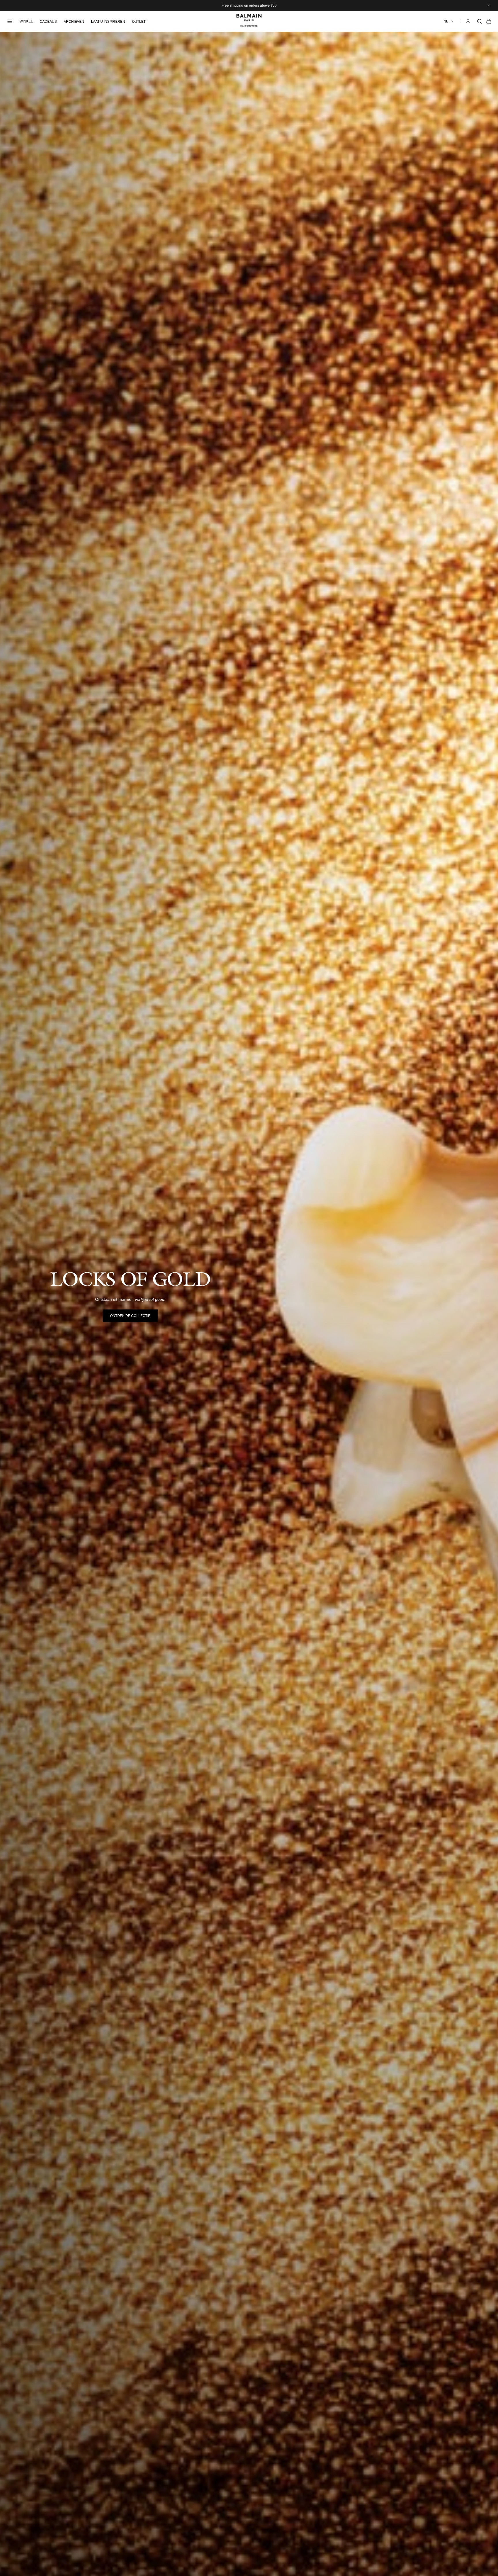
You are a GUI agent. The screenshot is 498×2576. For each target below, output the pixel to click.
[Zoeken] (480, 21)
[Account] (468, 21)
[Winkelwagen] (489, 21)
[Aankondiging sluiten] (488, 5)
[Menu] (10, 21)
